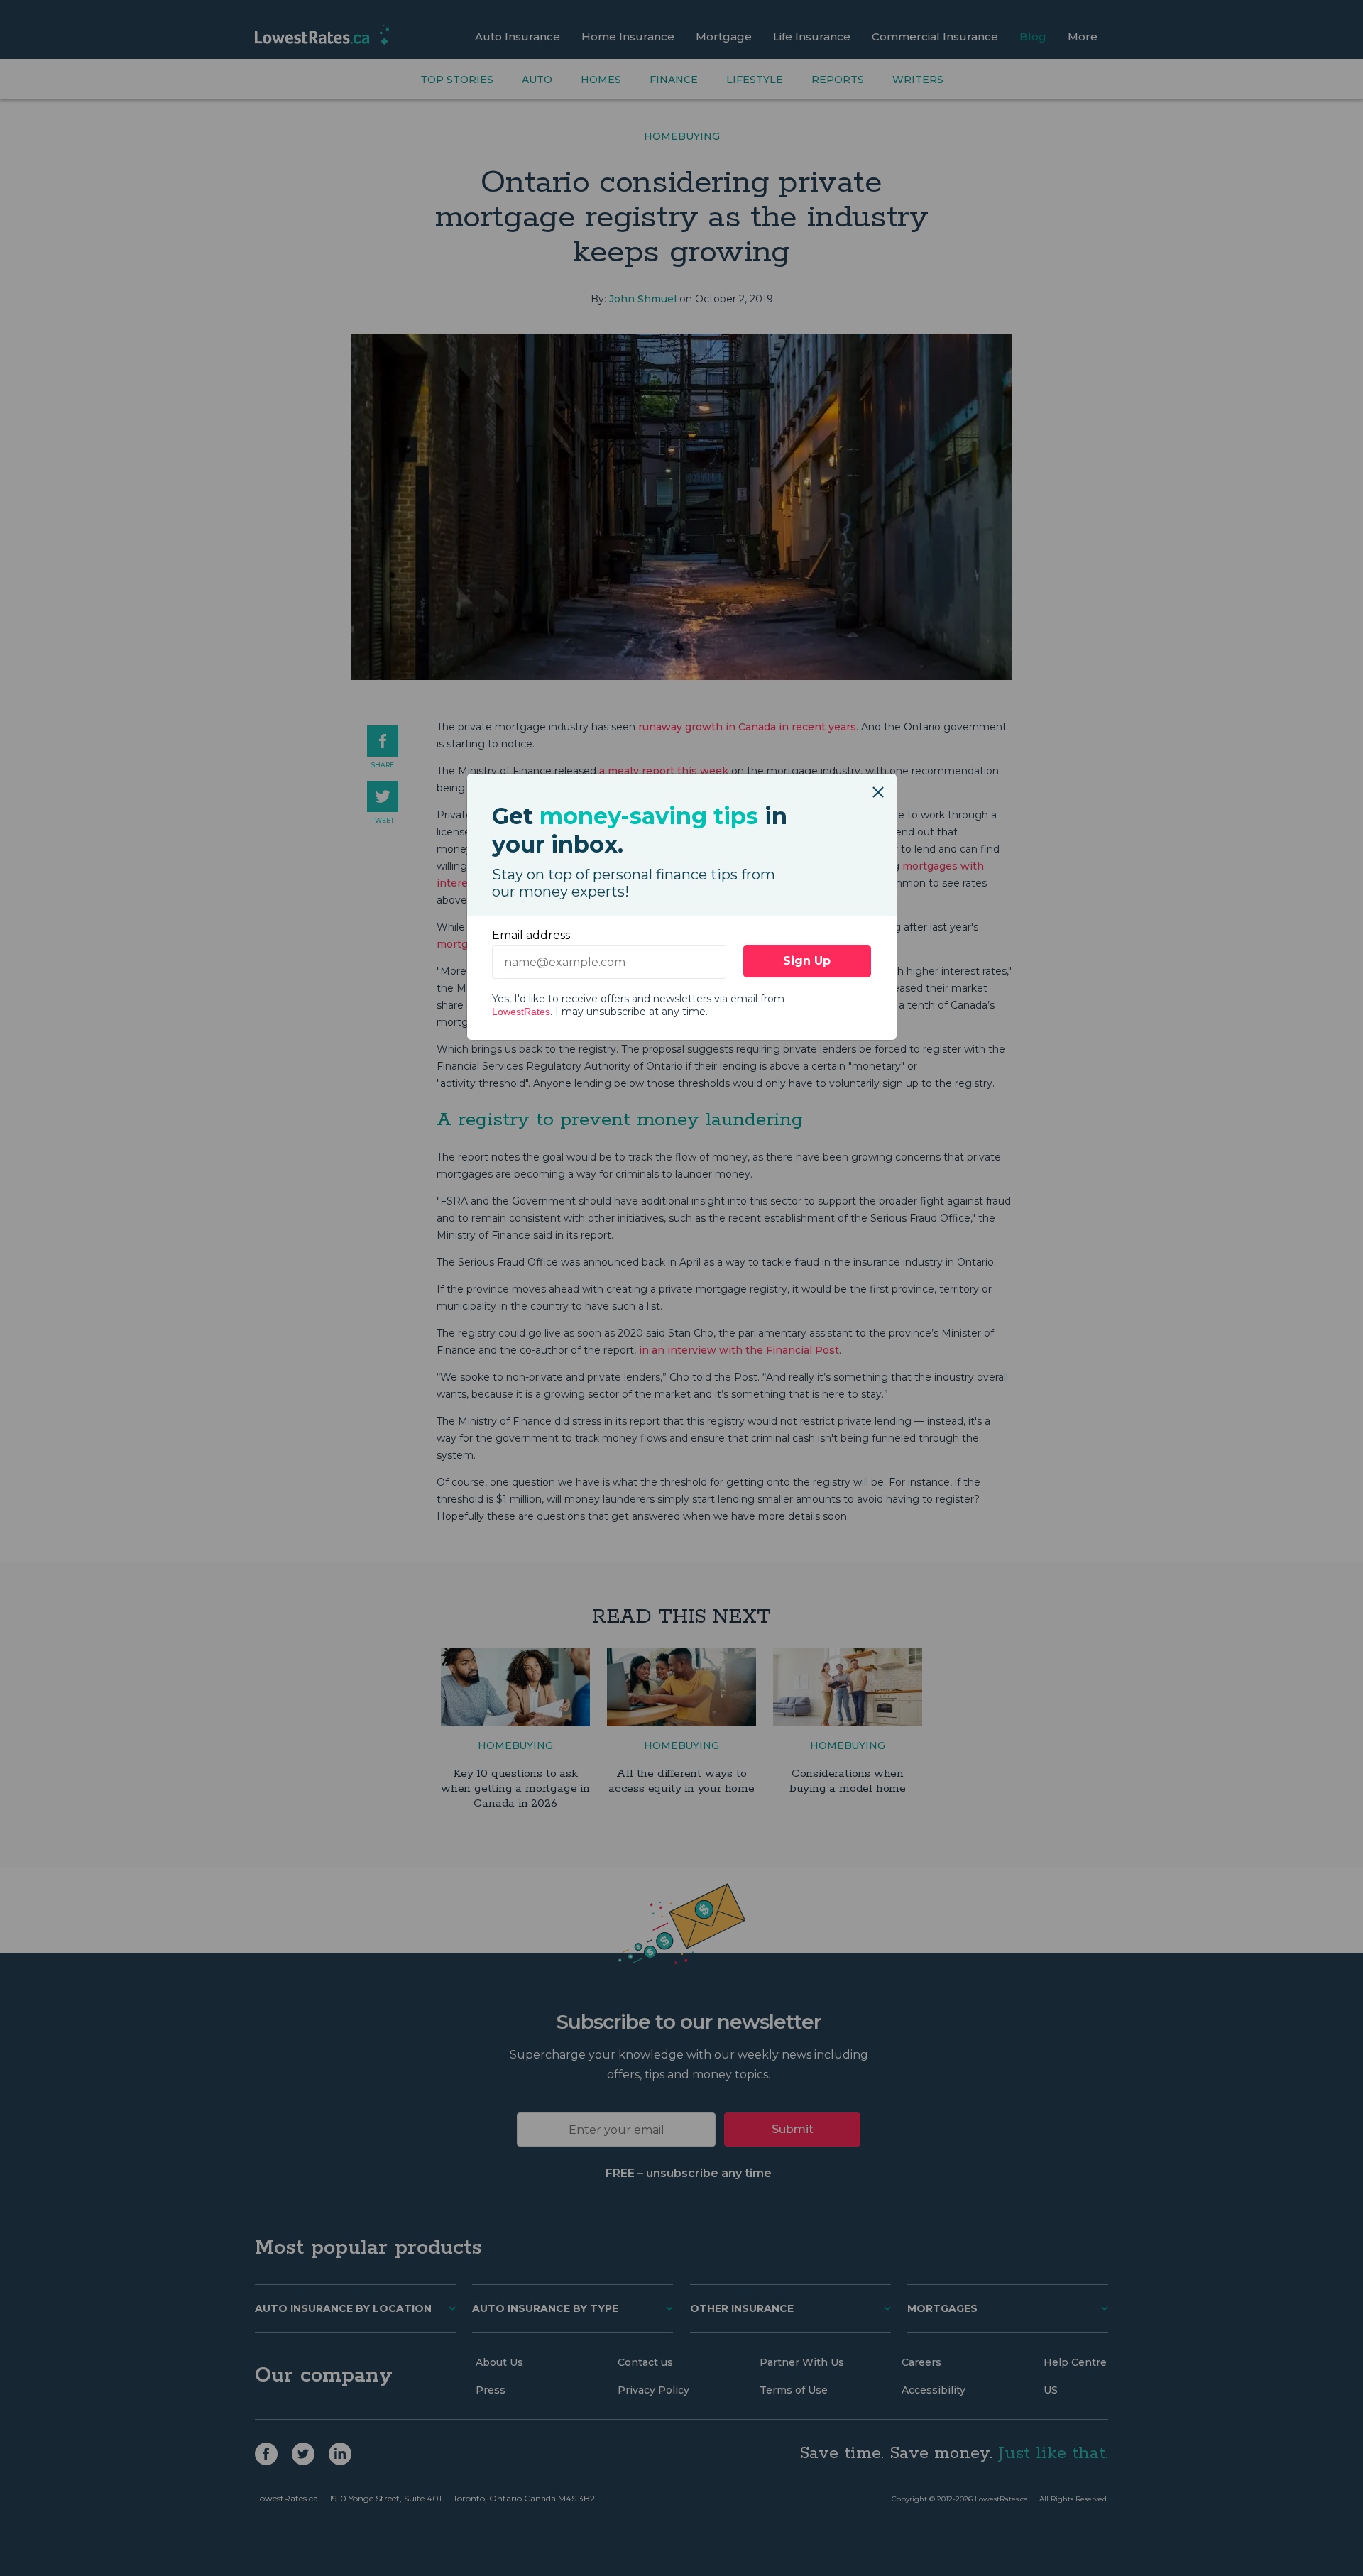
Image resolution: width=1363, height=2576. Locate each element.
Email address (531, 935)
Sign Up (807, 961)
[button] (878, 785)
